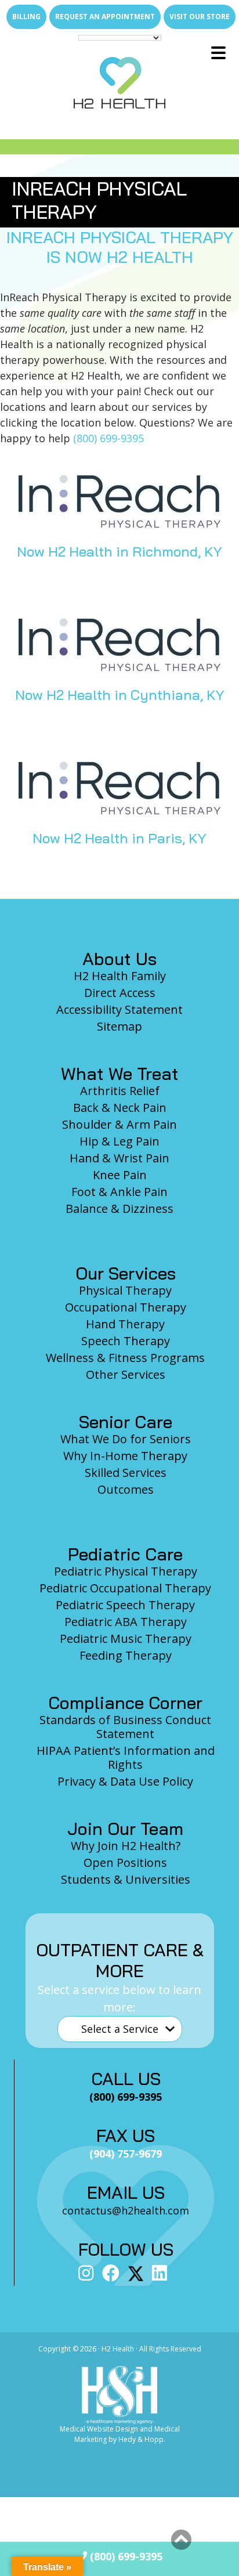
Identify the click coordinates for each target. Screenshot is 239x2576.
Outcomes (126, 1489)
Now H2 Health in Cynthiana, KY (120, 695)
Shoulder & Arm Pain (119, 1124)
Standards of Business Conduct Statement (125, 1727)
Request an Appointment (105, 17)
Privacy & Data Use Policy (125, 1781)
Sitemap (119, 1026)
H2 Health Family (120, 976)
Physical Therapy (125, 1290)
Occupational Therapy (126, 1307)
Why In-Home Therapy (125, 1456)
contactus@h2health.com (126, 2210)
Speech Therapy (126, 1341)
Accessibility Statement (119, 1009)
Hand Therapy (125, 1324)
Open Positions (125, 1863)
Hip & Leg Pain (119, 1141)
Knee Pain (120, 1175)
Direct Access (120, 993)
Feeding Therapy (126, 1655)
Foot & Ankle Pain (119, 1192)
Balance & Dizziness (119, 1208)
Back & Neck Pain (120, 1108)
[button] (181, 2540)
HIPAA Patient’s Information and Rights (126, 1757)
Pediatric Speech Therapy (125, 1605)
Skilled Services (126, 1473)
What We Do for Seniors (126, 1439)
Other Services (126, 1374)
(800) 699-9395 (108, 438)
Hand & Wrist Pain (119, 1158)
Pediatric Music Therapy (126, 1639)
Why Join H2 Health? (126, 1846)
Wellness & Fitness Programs (125, 1358)
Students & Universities (126, 1879)
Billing (26, 17)
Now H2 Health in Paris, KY (119, 838)
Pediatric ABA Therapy (126, 1622)
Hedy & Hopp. (142, 2439)
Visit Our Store (200, 17)
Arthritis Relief (120, 1091)
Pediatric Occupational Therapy (125, 1588)
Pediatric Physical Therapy (126, 1571)
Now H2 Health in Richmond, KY (119, 551)
